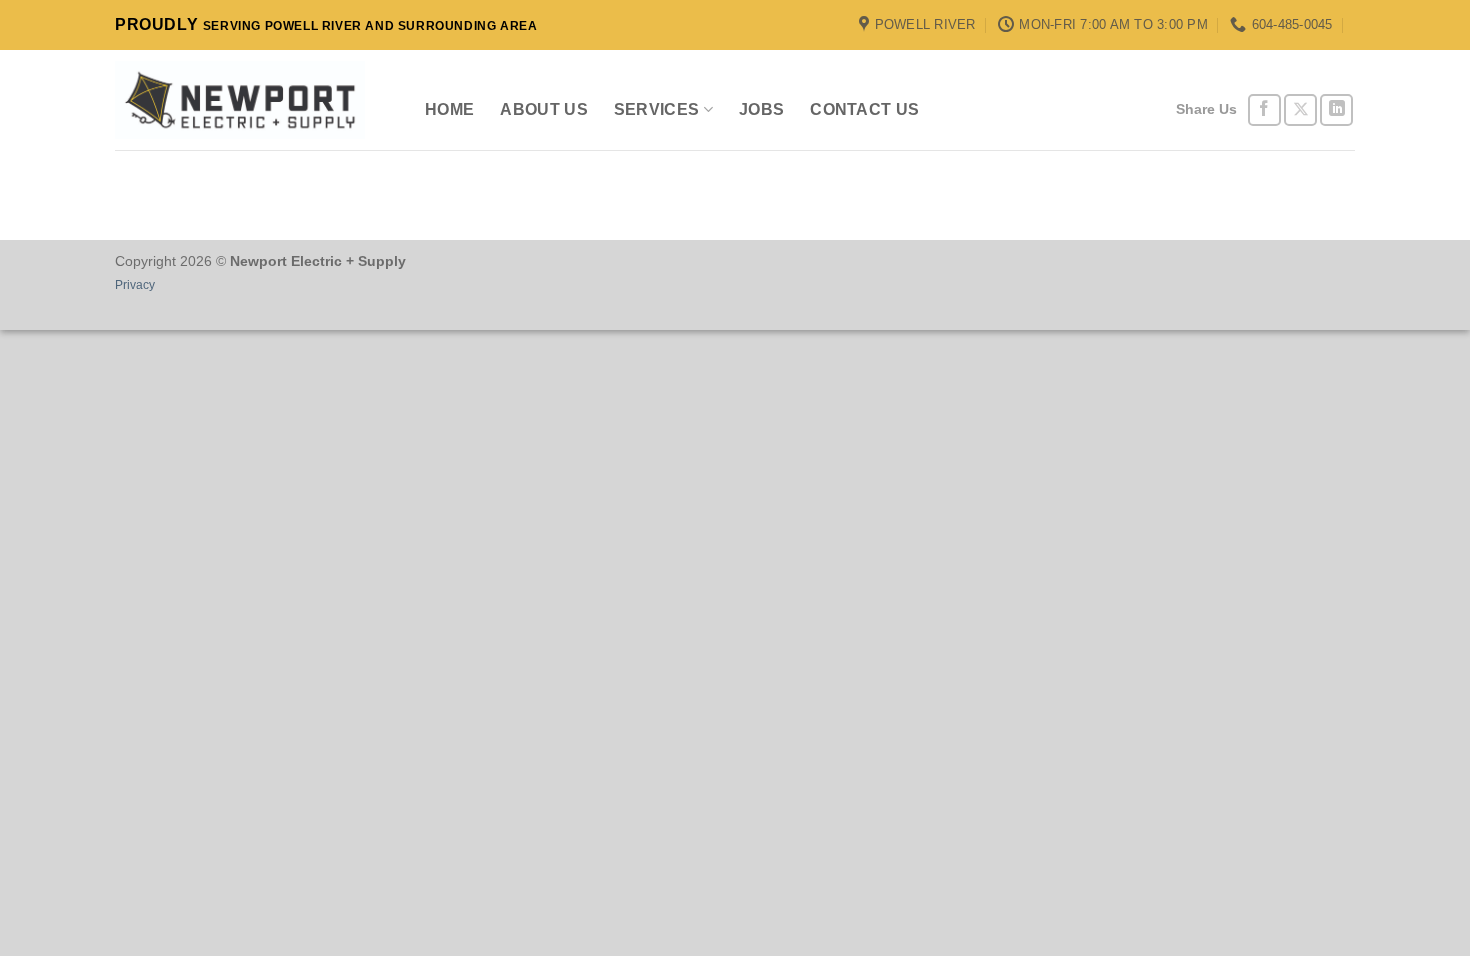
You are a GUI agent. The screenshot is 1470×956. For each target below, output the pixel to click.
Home (449, 109)
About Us (544, 109)
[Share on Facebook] (1264, 110)
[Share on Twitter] (1300, 110)
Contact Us (864, 109)
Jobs (761, 109)
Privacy (135, 285)
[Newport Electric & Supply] (240, 100)
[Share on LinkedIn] (1336, 110)
